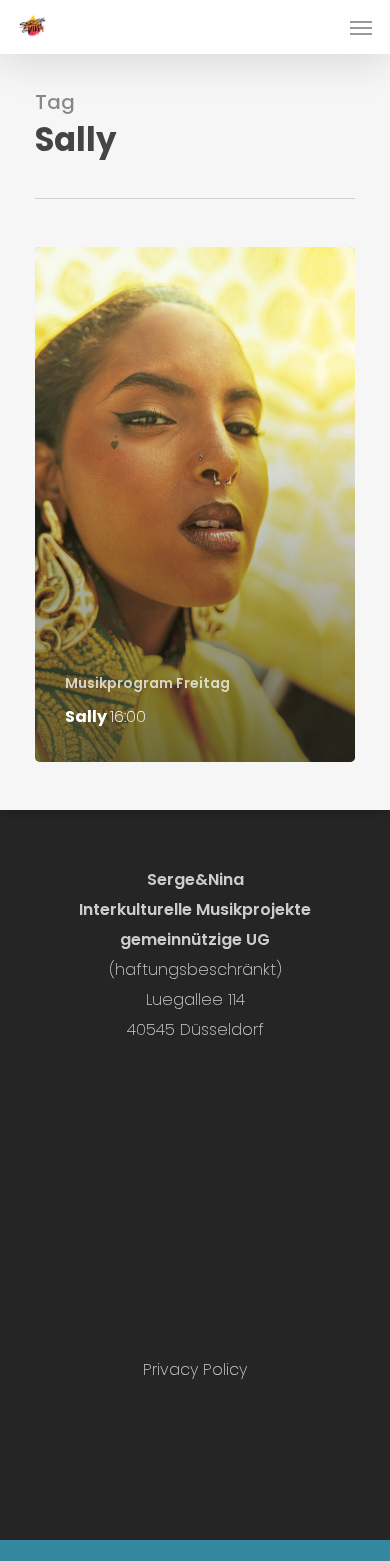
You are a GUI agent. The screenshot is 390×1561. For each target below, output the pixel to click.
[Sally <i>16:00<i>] (195, 504)
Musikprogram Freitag (147, 683)
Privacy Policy (195, 1369)
